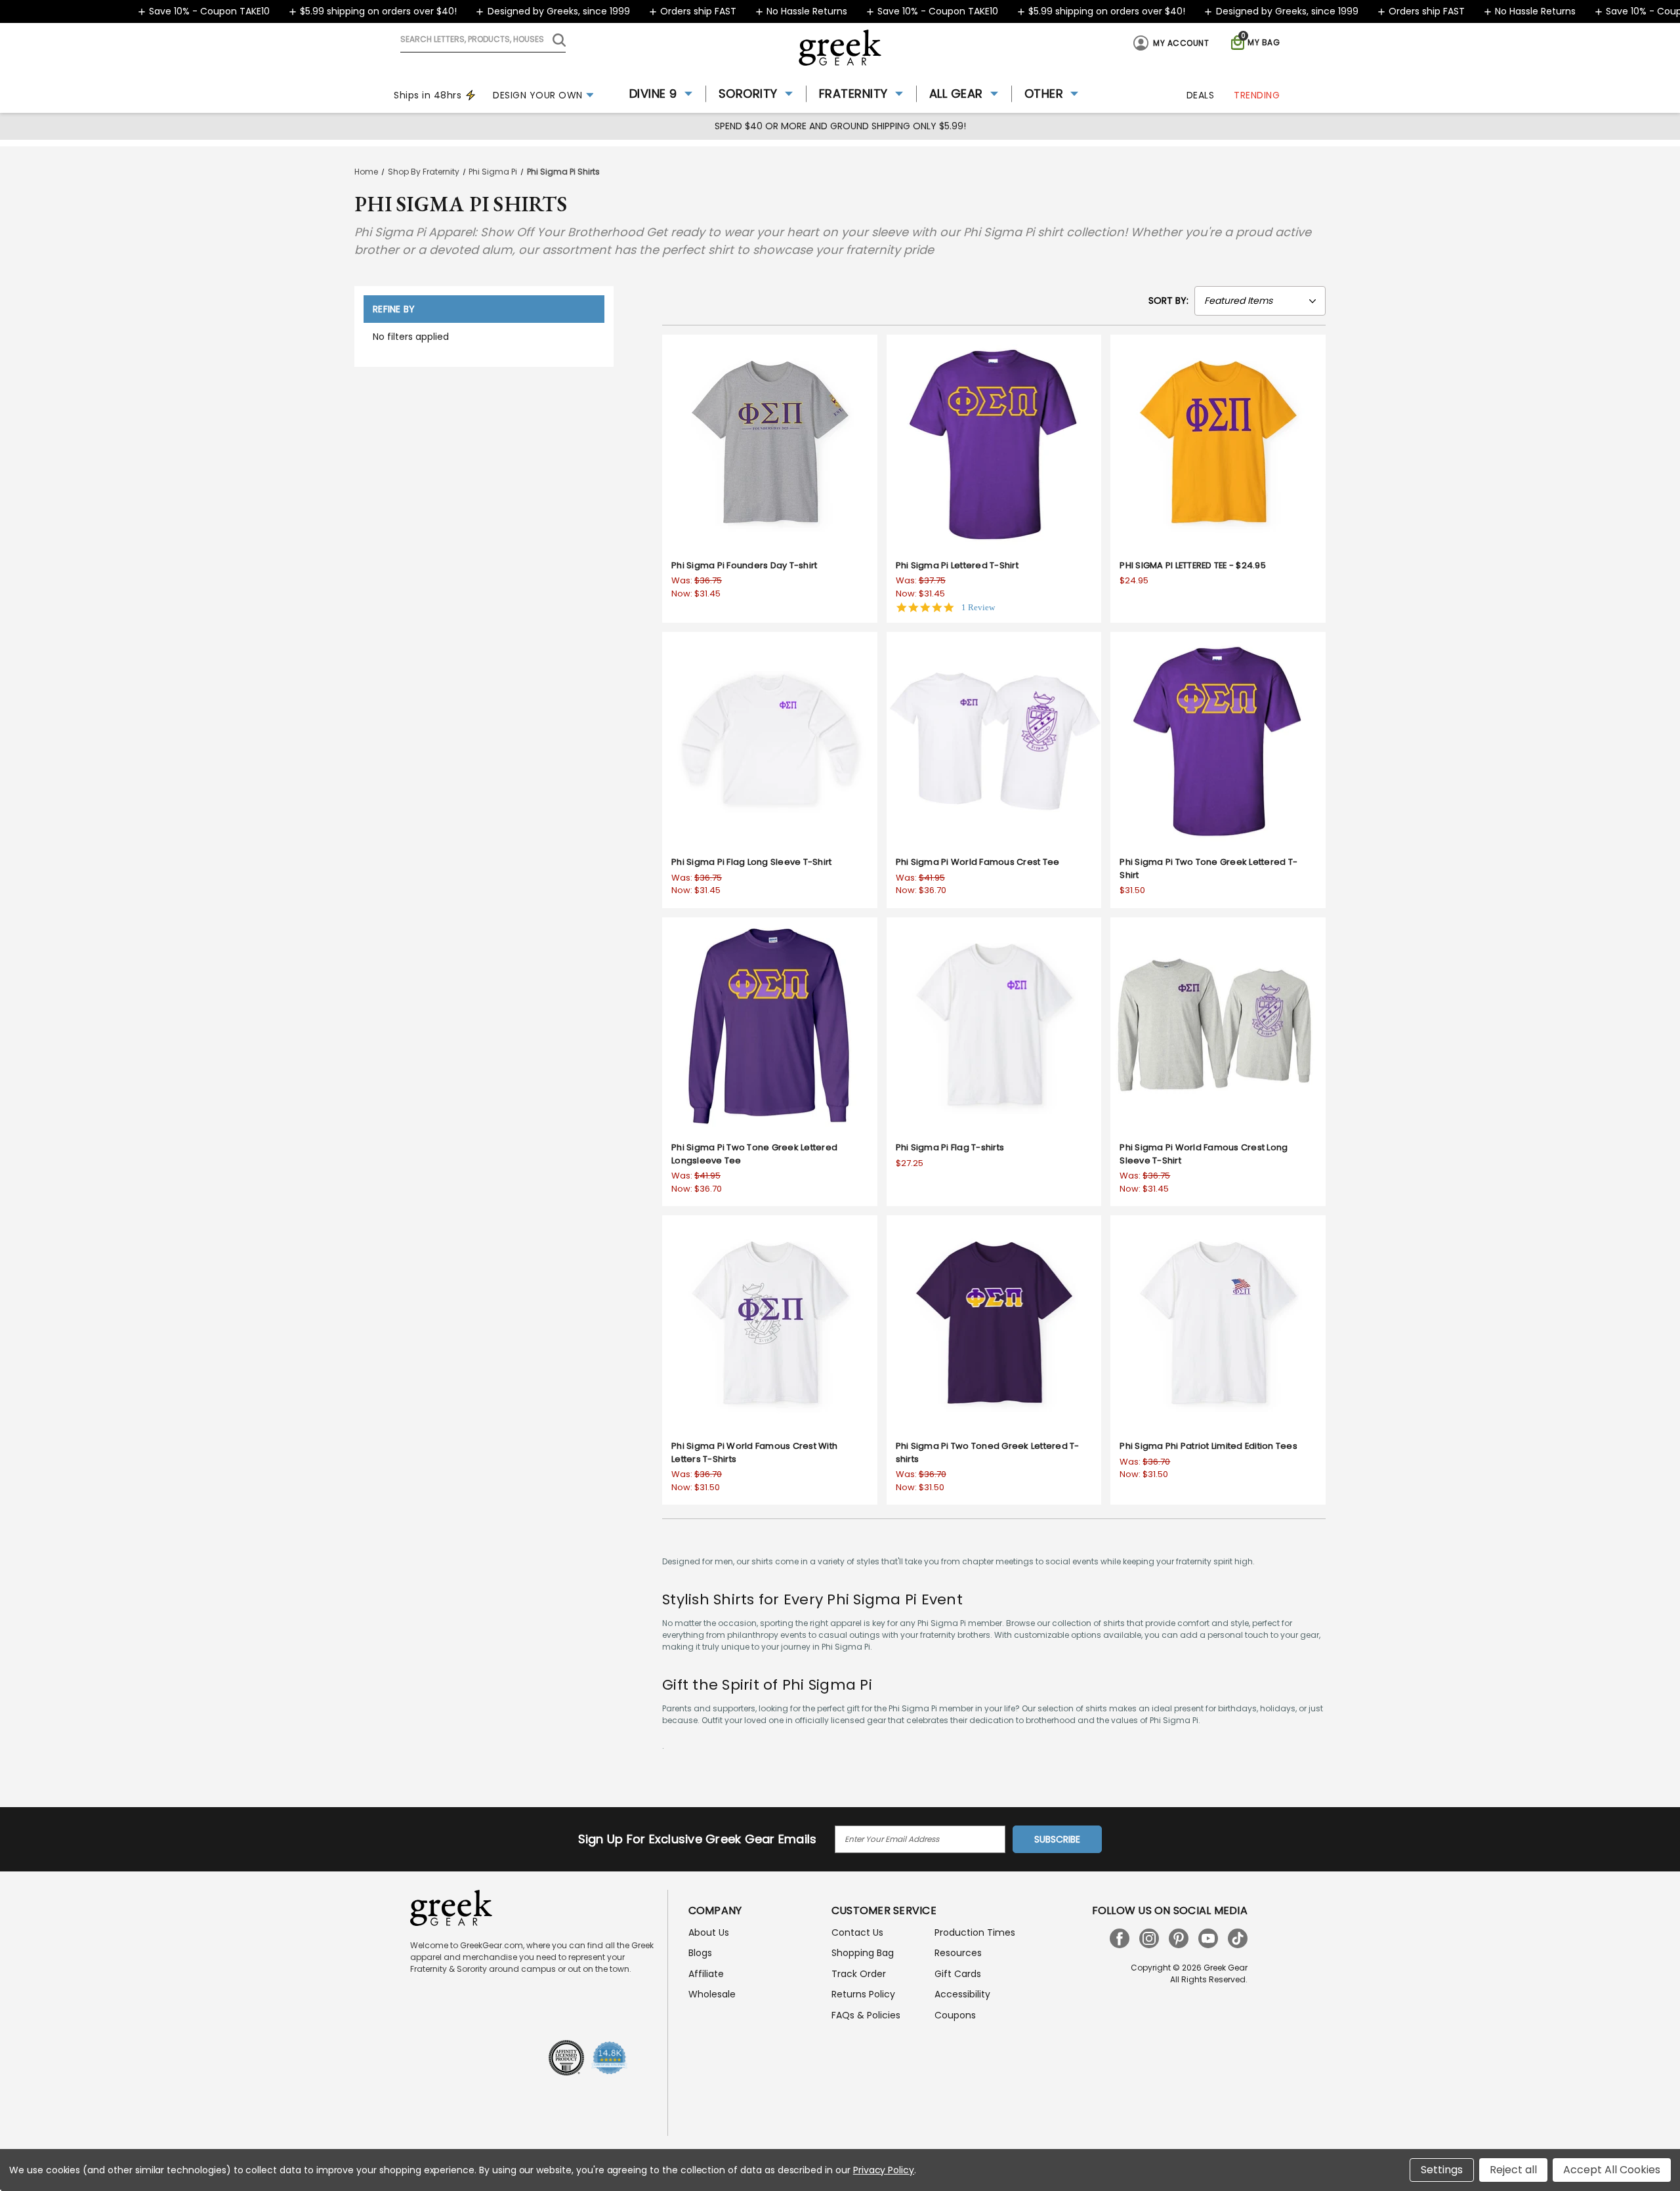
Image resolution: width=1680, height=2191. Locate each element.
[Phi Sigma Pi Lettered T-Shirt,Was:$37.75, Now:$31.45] (994, 442)
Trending (1257, 95)
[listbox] (1260, 301)
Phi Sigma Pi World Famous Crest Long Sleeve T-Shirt (1204, 1154)
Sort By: (1168, 301)
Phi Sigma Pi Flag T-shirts (950, 1147)
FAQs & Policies (866, 2015)
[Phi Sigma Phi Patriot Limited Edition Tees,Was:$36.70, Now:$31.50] (1218, 1323)
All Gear (956, 94)
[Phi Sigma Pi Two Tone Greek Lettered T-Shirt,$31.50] (1218, 740)
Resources (958, 1953)
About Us (709, 1932)
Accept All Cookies (1612, 2170)
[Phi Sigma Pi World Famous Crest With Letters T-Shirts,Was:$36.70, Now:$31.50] (770, 1323)
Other (1044, 94)
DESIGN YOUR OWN (538, 95)
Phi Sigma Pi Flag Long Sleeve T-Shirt (751, 862)
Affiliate (706, 1974)
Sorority (748, 94)
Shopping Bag (863, 1953)
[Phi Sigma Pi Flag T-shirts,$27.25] (994, 1025)
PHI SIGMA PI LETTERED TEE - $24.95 (1193, 565)
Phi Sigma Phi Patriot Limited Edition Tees (1208, 1446)
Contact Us (857, 1932)
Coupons (955, 2015)
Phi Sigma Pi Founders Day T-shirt (744, 565)
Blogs (700, 1953)
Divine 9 (653, 94)
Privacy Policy (884, 2170)
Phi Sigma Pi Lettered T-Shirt (957, 565)
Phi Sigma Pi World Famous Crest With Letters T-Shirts (754, 1452)
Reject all (1513, 2170)
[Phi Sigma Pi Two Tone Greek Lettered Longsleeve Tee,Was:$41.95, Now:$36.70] (770, 1025)
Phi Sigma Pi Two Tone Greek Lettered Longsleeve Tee (754, 1154)
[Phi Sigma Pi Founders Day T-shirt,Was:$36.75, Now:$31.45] (770, 442)
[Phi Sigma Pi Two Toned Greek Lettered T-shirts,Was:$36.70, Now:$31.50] (994, 1323)
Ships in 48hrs (428, 95)
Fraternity (853, 94)
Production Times (975, 1932)
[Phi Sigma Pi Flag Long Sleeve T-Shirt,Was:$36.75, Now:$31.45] (770, 740)
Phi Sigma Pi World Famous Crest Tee (978, 862)
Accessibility (962, 1994)
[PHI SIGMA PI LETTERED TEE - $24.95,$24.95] (1218, 442)
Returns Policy (863, 1994)
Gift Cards (958, 1974)
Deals (1201, 95)
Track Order (859, 1974)
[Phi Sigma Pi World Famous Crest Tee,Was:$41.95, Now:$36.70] (994, 740)
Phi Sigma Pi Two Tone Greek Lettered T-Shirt (1208, 868)
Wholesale (712, 1994)
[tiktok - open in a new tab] (1238, 1938)
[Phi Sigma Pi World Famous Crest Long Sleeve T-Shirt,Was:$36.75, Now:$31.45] (1218, 1025)
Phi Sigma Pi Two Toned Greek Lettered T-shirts (988, 1452)
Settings (1442, 2170)
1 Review (978, 607)
